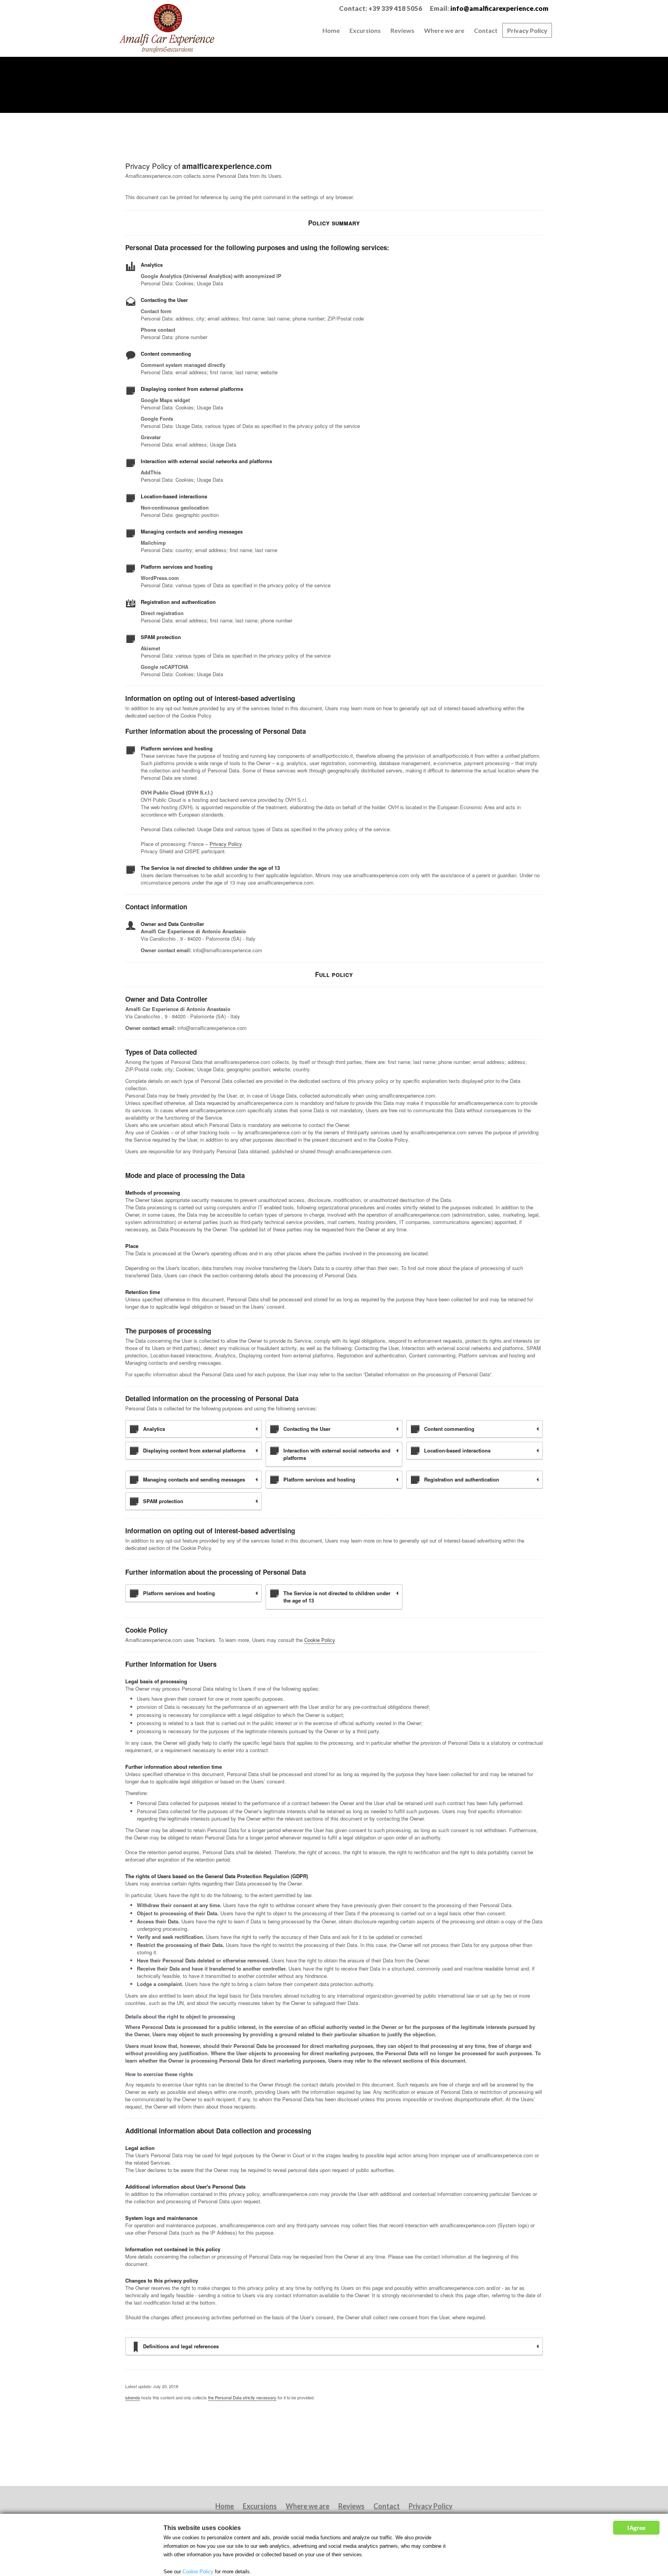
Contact (486, 30)
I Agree (636, 2527)
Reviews (402, 30)
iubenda (133, 2397)
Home (331, 30)
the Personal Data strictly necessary (242, 2397)
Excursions (365, 30)
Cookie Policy (320, 1640)
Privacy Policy (527, 30)
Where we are (444, 30)
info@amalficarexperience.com (499, 8)
